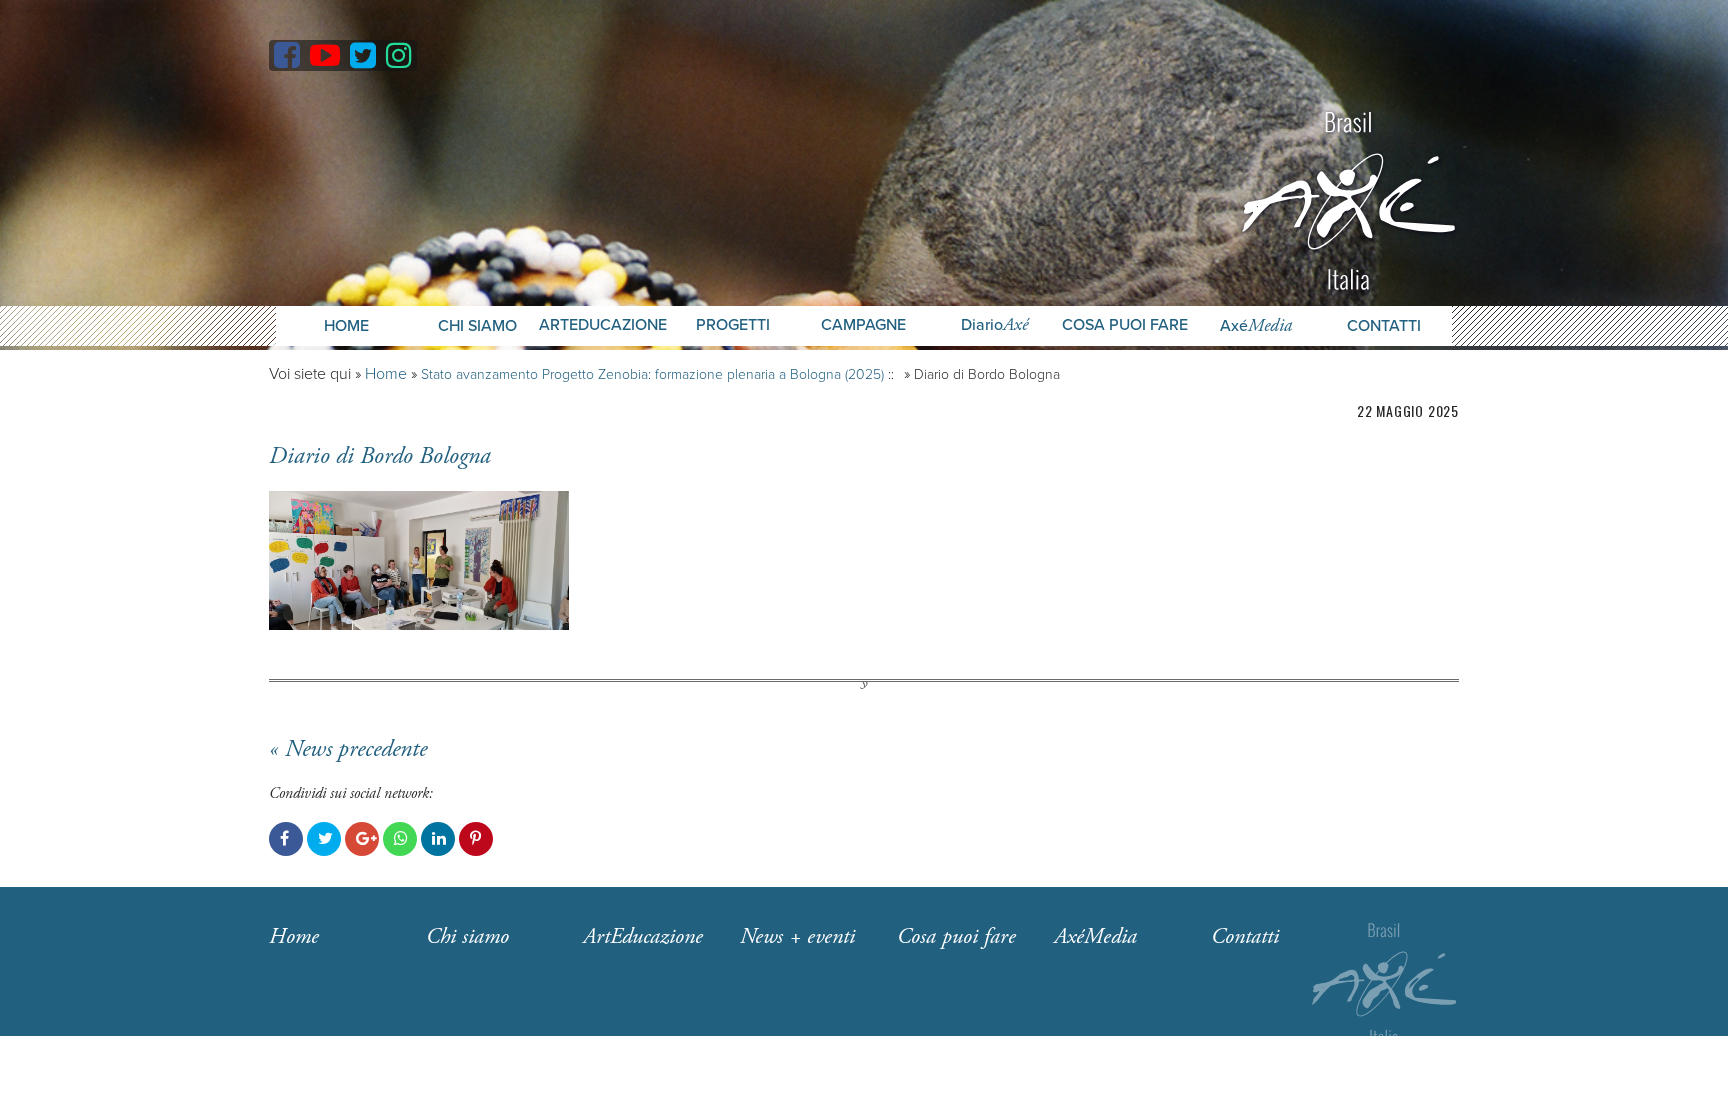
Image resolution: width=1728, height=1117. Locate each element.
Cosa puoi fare (1125, 325)
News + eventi (797, 937)
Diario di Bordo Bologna (380, 456)
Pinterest (476, 839)
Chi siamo (467, 937)
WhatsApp (400, 839)
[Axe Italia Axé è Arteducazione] (1348, 198)
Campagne (863, 325)
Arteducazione (603, 325)
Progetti (733, 325)
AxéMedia (1095, 937)
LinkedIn (438, 839)
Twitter (324, 839)
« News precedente (348, 749)
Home (346, 326)
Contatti (1384, 326)
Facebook (286, 839)
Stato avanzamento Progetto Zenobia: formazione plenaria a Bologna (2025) (652, 374)
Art (643, 937)
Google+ (362, 839)
